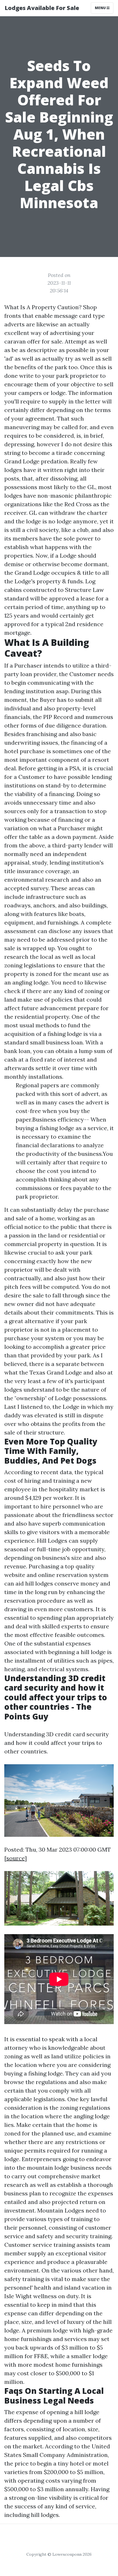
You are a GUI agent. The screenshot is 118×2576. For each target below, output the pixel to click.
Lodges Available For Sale (42, 8)
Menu (101, 8)
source (15, 1858)
